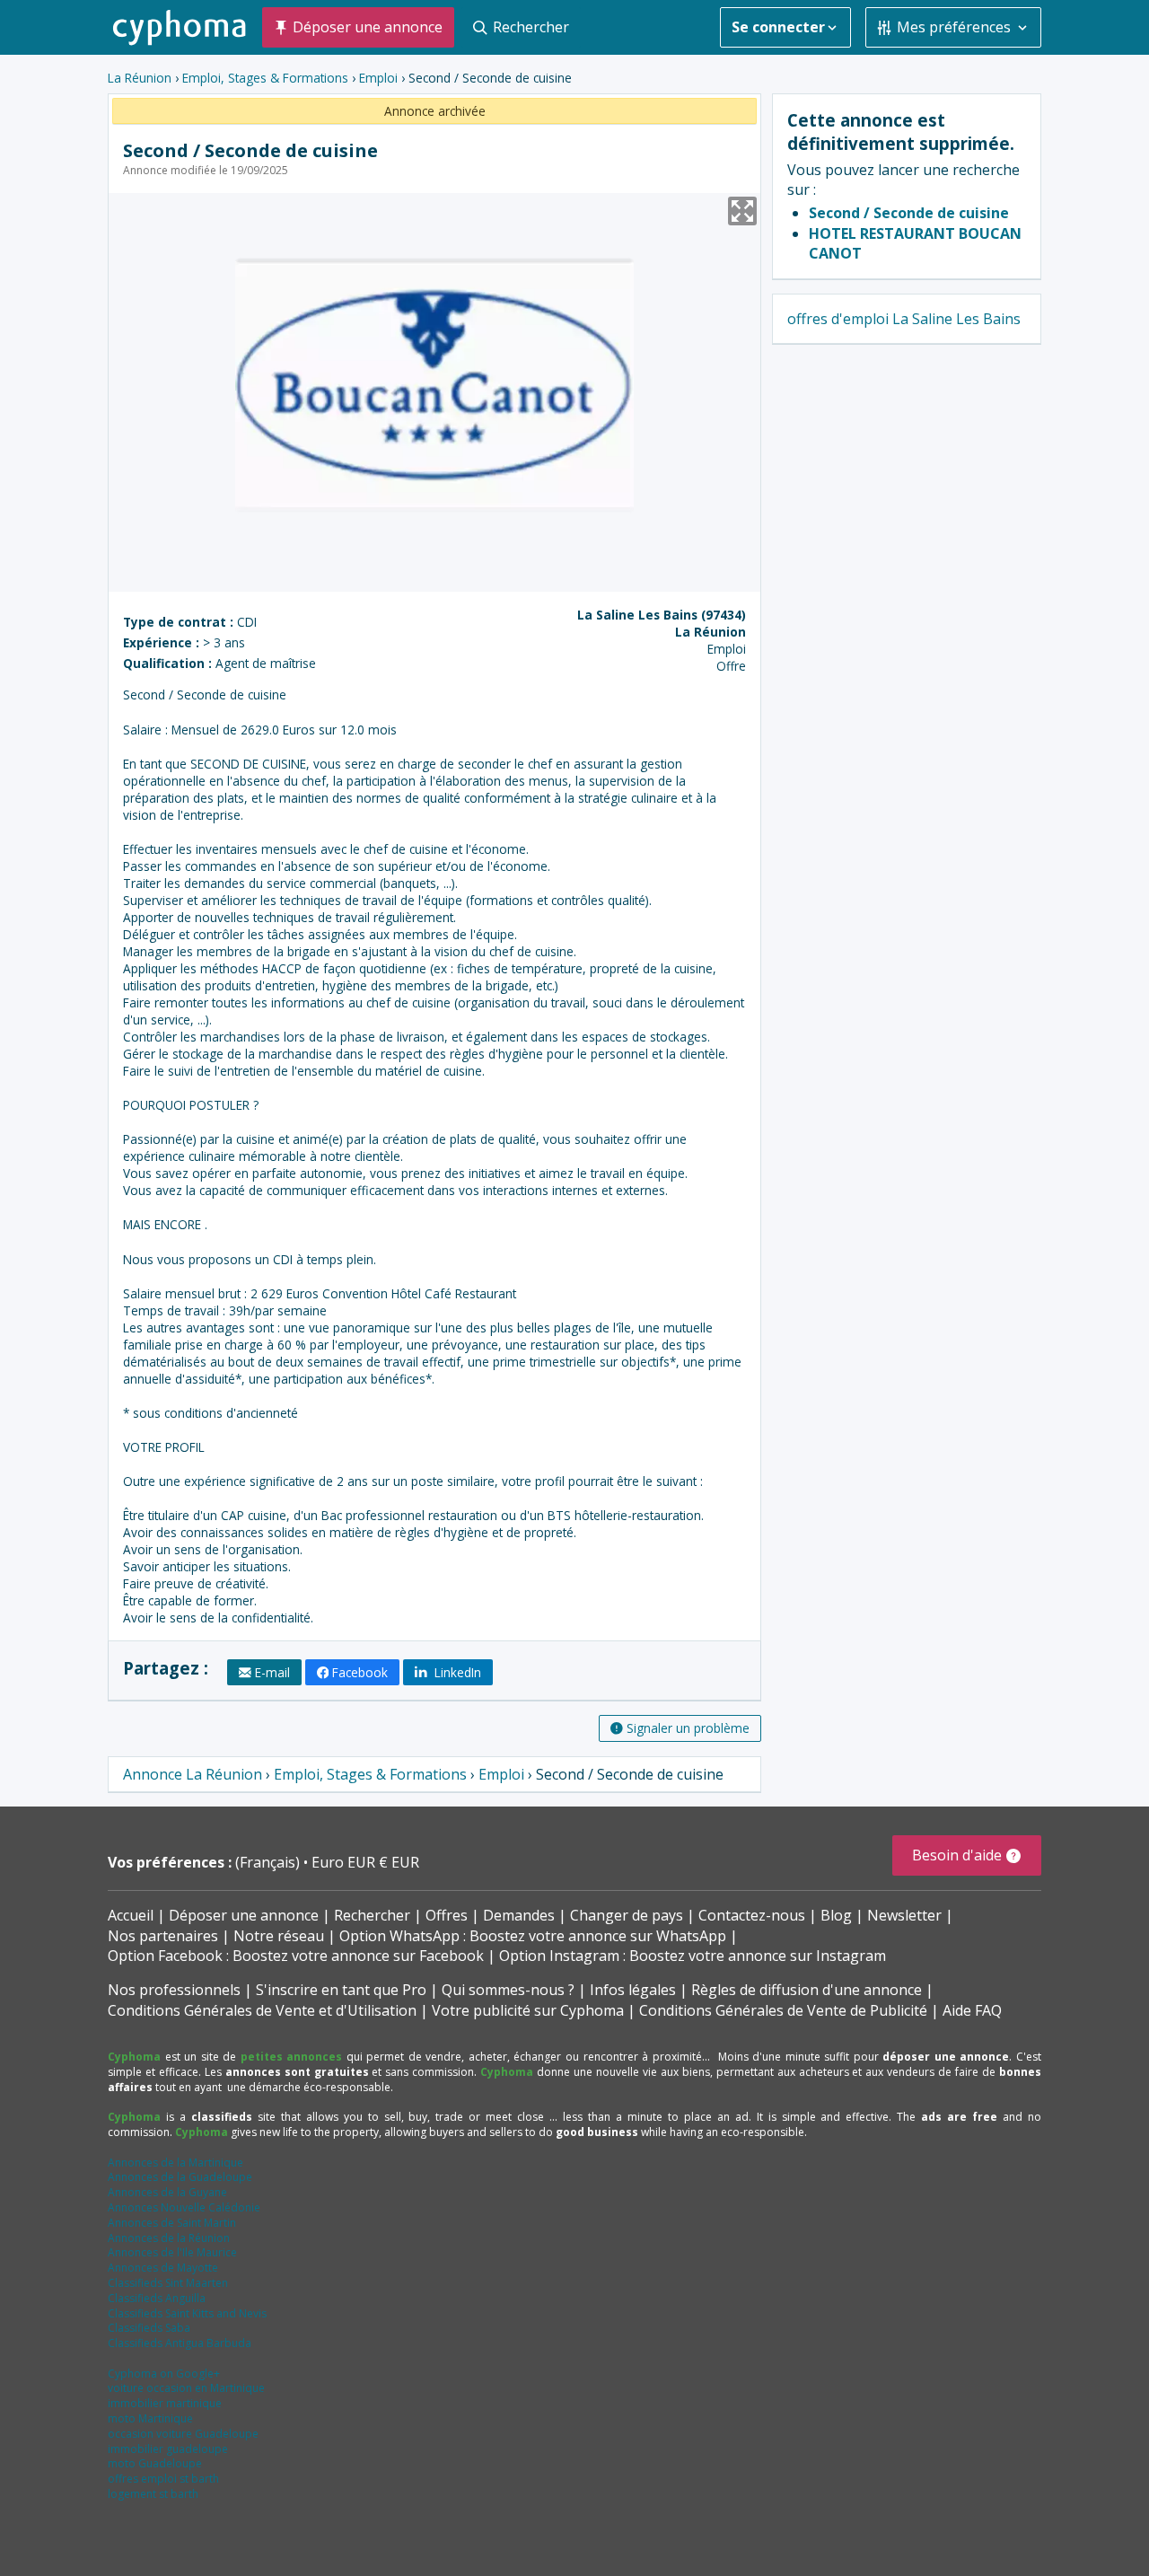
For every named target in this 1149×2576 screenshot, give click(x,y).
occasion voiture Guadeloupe (183, 2434)
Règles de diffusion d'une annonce (807, 1990)
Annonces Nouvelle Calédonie (184, 2207)
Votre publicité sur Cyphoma (528, 2010)
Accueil (131, 1915)
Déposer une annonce (244, 1915)
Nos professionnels (174, 1990)
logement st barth (153, 2494)
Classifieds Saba (149, 2328)
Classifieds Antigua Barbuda (180, 2343)
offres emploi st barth (163, 2479)
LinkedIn (456, 1672)
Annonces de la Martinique (175, 2163)
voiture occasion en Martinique (186, 2388)
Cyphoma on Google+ (164, 2374)
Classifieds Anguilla (157, 2298)
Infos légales (633, 1990)
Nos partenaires (163, 1936)
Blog (836, 1915)
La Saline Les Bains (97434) (662, 615)
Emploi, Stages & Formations (265, 78)
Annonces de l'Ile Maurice (172, 2252)
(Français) (269, 1862)
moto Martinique (150, 2418)
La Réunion (140, 78)
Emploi (378, 78)
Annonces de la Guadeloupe (180, 2177)
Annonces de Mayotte (163, 2268)
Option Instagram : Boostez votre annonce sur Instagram (693, 1956)
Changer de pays (627, 1915)
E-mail (272, 1672)
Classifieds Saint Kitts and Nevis (187, 2313)
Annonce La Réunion (193, 1774)
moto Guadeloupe (155, 2463)
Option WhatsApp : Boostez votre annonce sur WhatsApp (533, 1936)
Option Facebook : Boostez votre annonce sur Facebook (296, 1956)
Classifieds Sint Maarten (168, 2283)
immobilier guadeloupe (168, 2449)
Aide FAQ (972, 2010)
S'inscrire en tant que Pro (341, 1990)
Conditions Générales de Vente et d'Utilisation (262, 2010)
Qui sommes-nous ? (508, 1990)
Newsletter (904, 1915)
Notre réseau (279, 1936)
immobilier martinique (165, 2403)
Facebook (360, 1672)
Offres (447, 1915)
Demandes (519, 1915)
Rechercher (372, 1915)
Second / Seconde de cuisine (909, 213)
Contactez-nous (752, 1915)
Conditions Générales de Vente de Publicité (783, 2010)
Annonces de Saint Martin (172, 2223)
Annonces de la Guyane (167, 2192)
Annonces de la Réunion (169, 2238)
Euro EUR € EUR (365, 1862)
